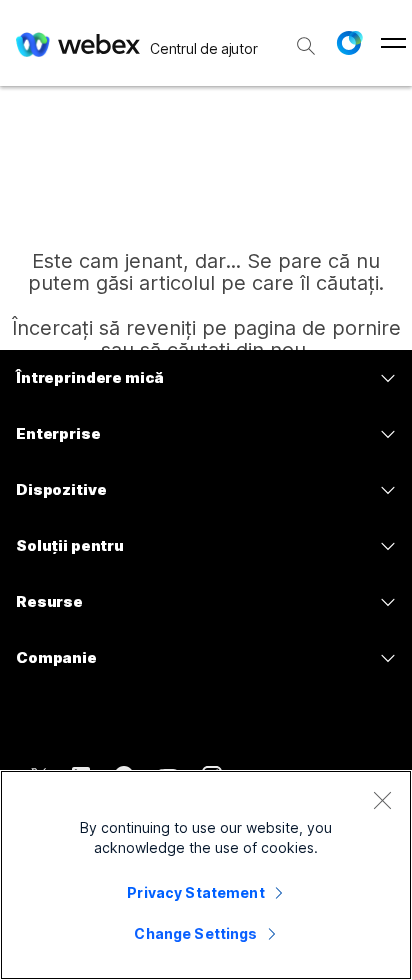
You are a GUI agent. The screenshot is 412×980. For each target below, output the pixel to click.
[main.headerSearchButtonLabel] (306, 39)
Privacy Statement (195, 892)
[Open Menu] (393, 43)
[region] (206, 875)
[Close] (382, 800)
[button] (349, 43)
